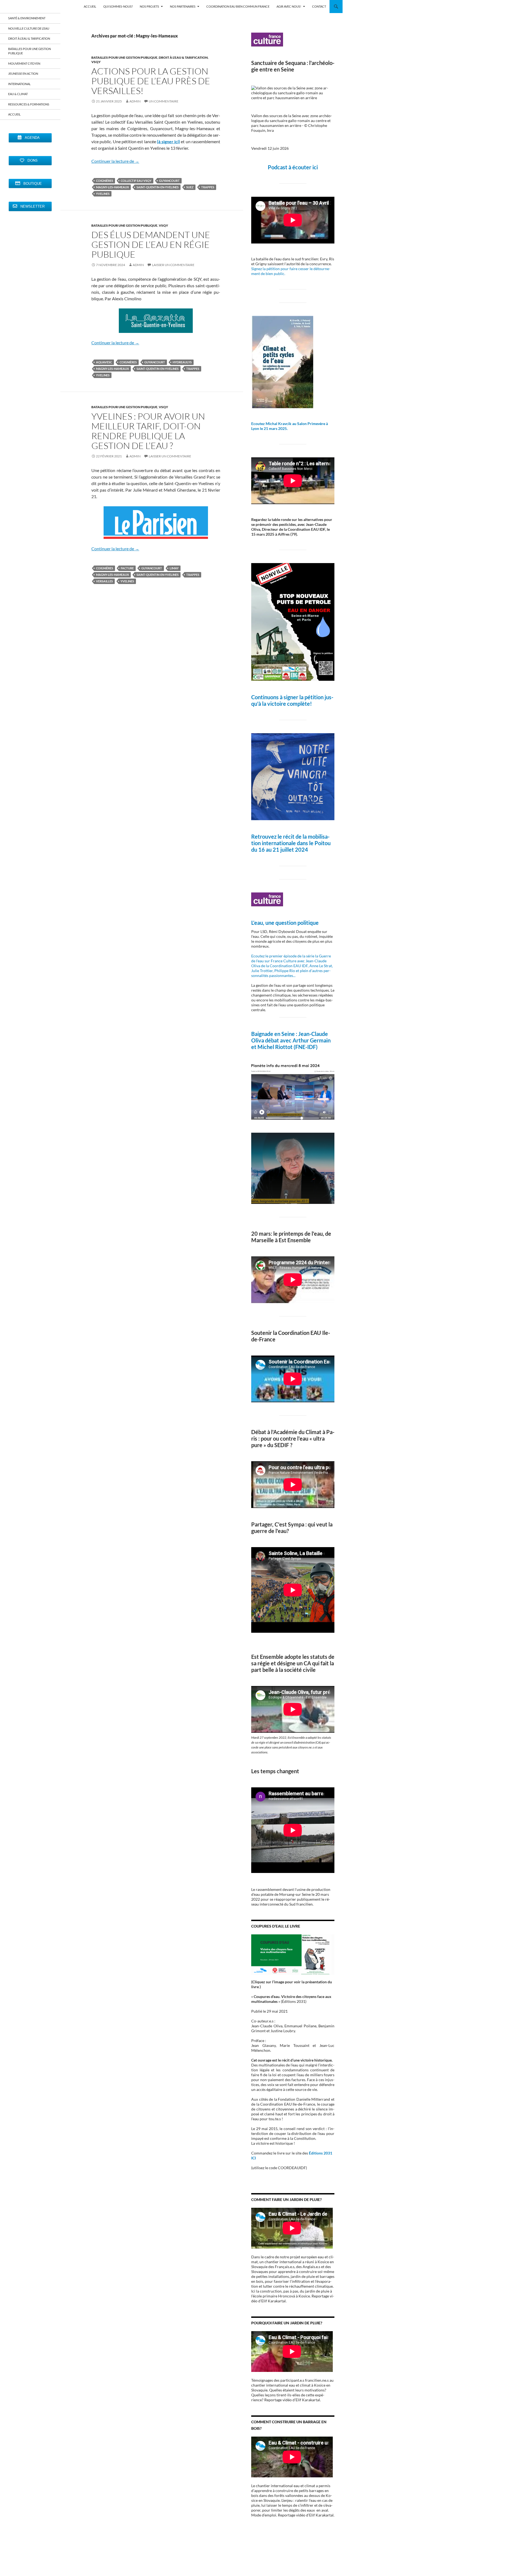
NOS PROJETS (149, 6)
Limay (174, 568)
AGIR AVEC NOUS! (289, 6)
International (19, 84)
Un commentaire (164, 101)
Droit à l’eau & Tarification (29, 38)
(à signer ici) (168, 141)
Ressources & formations (29, 104)
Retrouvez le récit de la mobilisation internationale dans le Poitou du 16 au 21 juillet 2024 (291, 843)
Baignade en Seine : (275, 1034)
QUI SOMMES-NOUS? (118, 6)
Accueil (14, 114)
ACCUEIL (90, 6)
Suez (190, 187)
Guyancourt (169, 181)
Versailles (104, 581)
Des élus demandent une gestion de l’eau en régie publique (151, 244)
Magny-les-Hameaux (112, 187)
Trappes (208, 187)
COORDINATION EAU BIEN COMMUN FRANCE (238, 6)
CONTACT (319, 6)
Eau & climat (18, 94)
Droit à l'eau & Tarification (183, 57)
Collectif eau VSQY (136, 181)
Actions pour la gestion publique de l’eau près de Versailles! (151, 81)
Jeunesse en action (23, 74)
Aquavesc (104, 362)
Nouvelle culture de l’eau (29, 28)
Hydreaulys (182, 362)
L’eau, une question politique (285, 923)
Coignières (105, 181)
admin (135, 101)
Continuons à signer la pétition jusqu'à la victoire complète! (292, 700)
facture (127, 568)
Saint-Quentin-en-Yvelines (158, 187)
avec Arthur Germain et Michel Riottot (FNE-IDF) (291, 1044)
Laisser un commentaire (173, 265)
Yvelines (103, 194)
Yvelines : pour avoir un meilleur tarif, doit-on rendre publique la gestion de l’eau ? (148, 431)
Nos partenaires (183, 6)
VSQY (96, 62)
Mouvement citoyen (24, 63)
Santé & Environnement (27, 18)
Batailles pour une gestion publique (124, 57)
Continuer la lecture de (115, 161)
